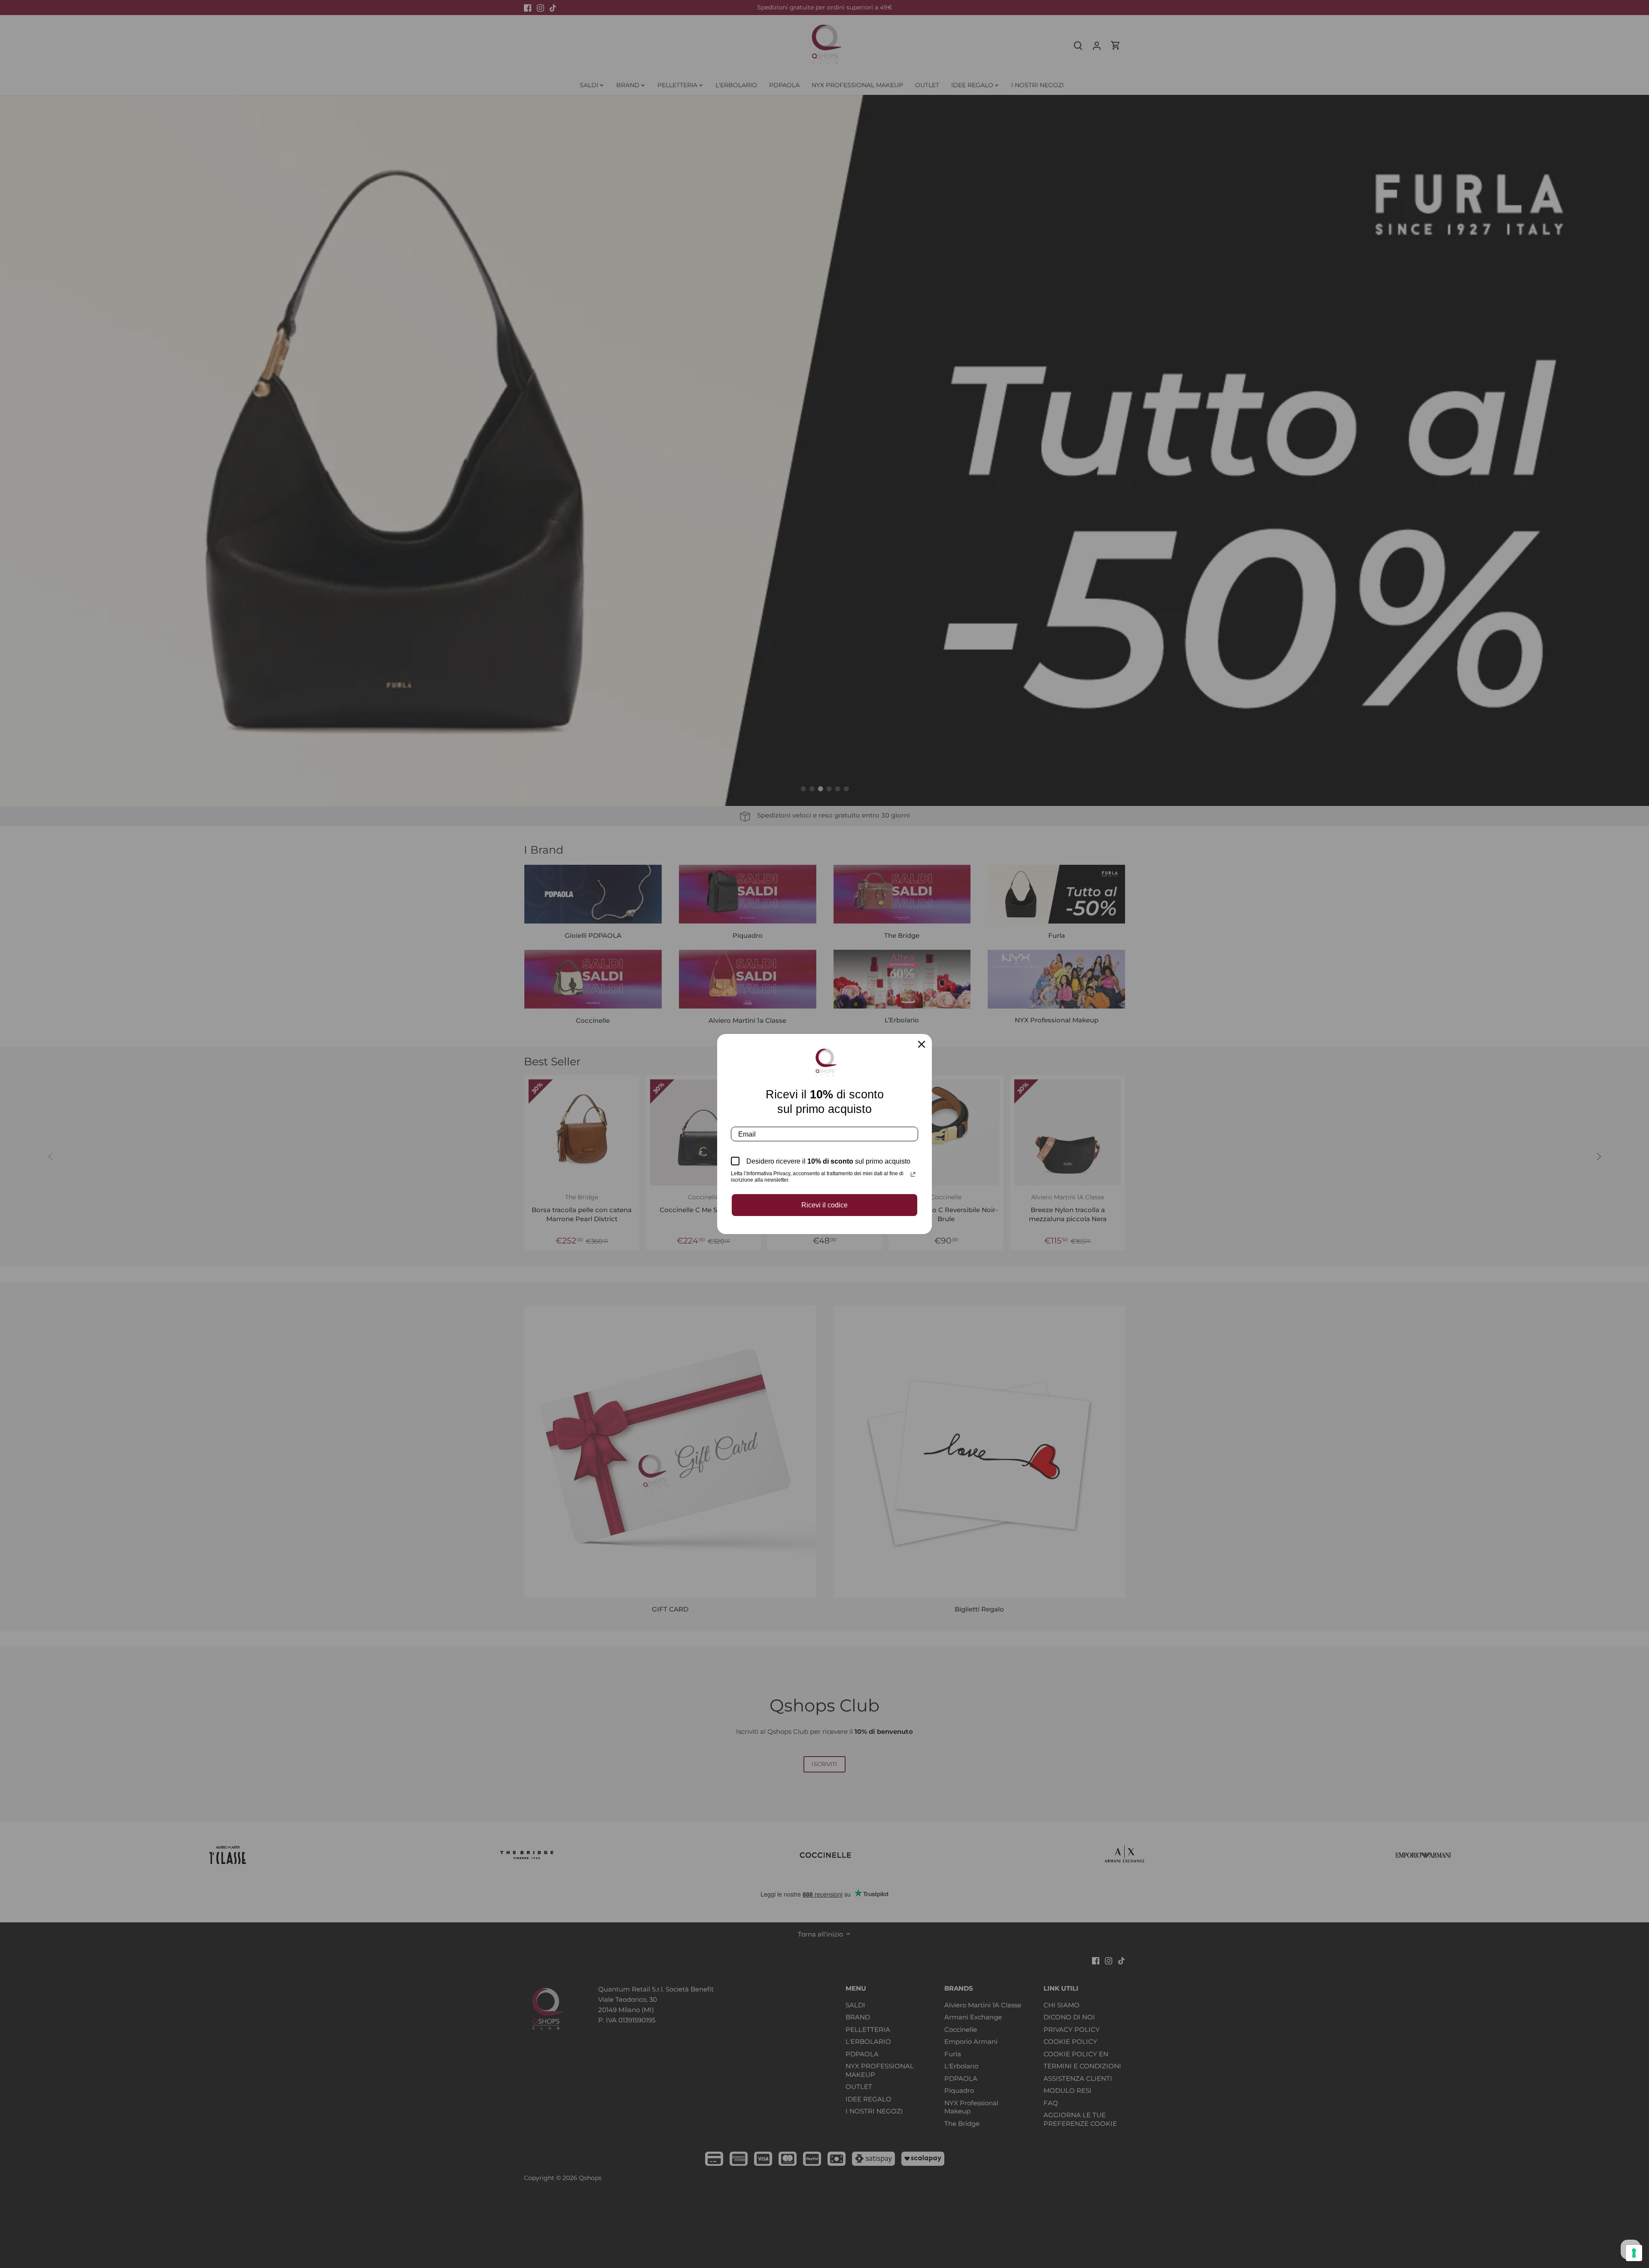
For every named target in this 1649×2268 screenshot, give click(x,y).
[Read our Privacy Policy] (913, 1174)
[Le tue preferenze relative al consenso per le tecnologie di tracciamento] (1634, 2253)
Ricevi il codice (824, 1205)
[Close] (922, 1044)
